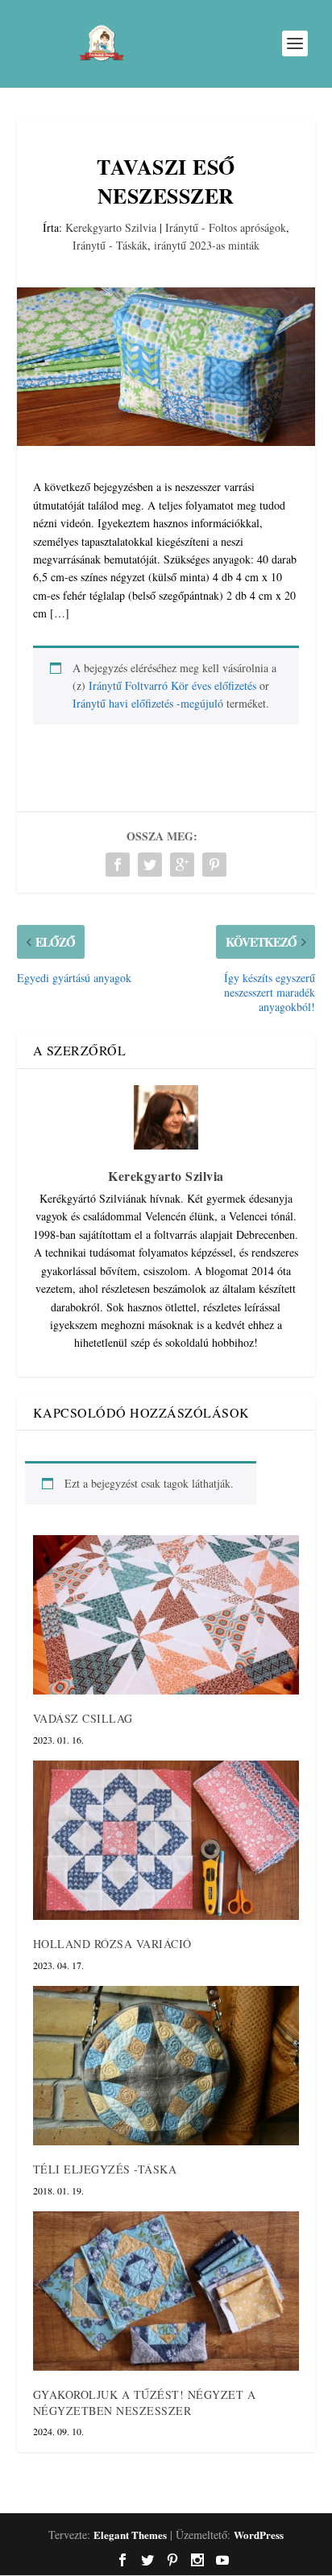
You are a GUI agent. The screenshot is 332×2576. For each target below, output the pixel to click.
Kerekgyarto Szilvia (111, 227)
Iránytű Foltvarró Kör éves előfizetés (172, 685)
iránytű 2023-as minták (207, 245)
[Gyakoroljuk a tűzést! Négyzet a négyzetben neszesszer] (166, 2291)
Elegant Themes (130, 2535)
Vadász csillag (83, 1718)
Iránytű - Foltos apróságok (226, 227)
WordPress (259, 2535)
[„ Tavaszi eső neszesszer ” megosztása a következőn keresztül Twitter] (150, 865)
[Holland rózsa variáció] (166, 1840)
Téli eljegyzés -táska (105, 2169)
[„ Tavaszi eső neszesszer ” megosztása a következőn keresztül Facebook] (118, 865)
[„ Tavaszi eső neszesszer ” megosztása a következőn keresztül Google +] (182, 865)
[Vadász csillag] (166, 1615)
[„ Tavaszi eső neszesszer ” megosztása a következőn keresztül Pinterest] (214, 865)
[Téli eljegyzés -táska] (166, 2066)
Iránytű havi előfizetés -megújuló (148, 703)
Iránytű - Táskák (110, 245)
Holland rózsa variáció (112, 1944)
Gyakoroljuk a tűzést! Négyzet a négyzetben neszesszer (145, 2403)
